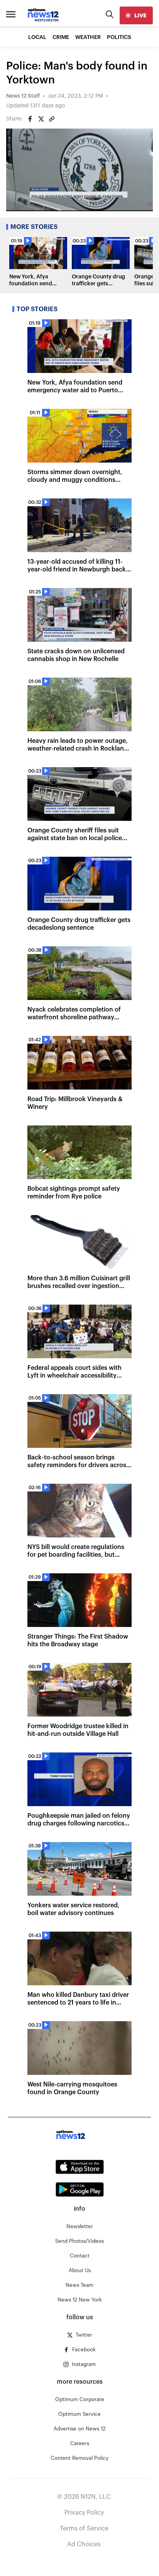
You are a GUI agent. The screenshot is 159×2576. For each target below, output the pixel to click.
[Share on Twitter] (41, 119)
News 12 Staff (23, 96)
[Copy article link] (52, 119)
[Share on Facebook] (30, 119)
